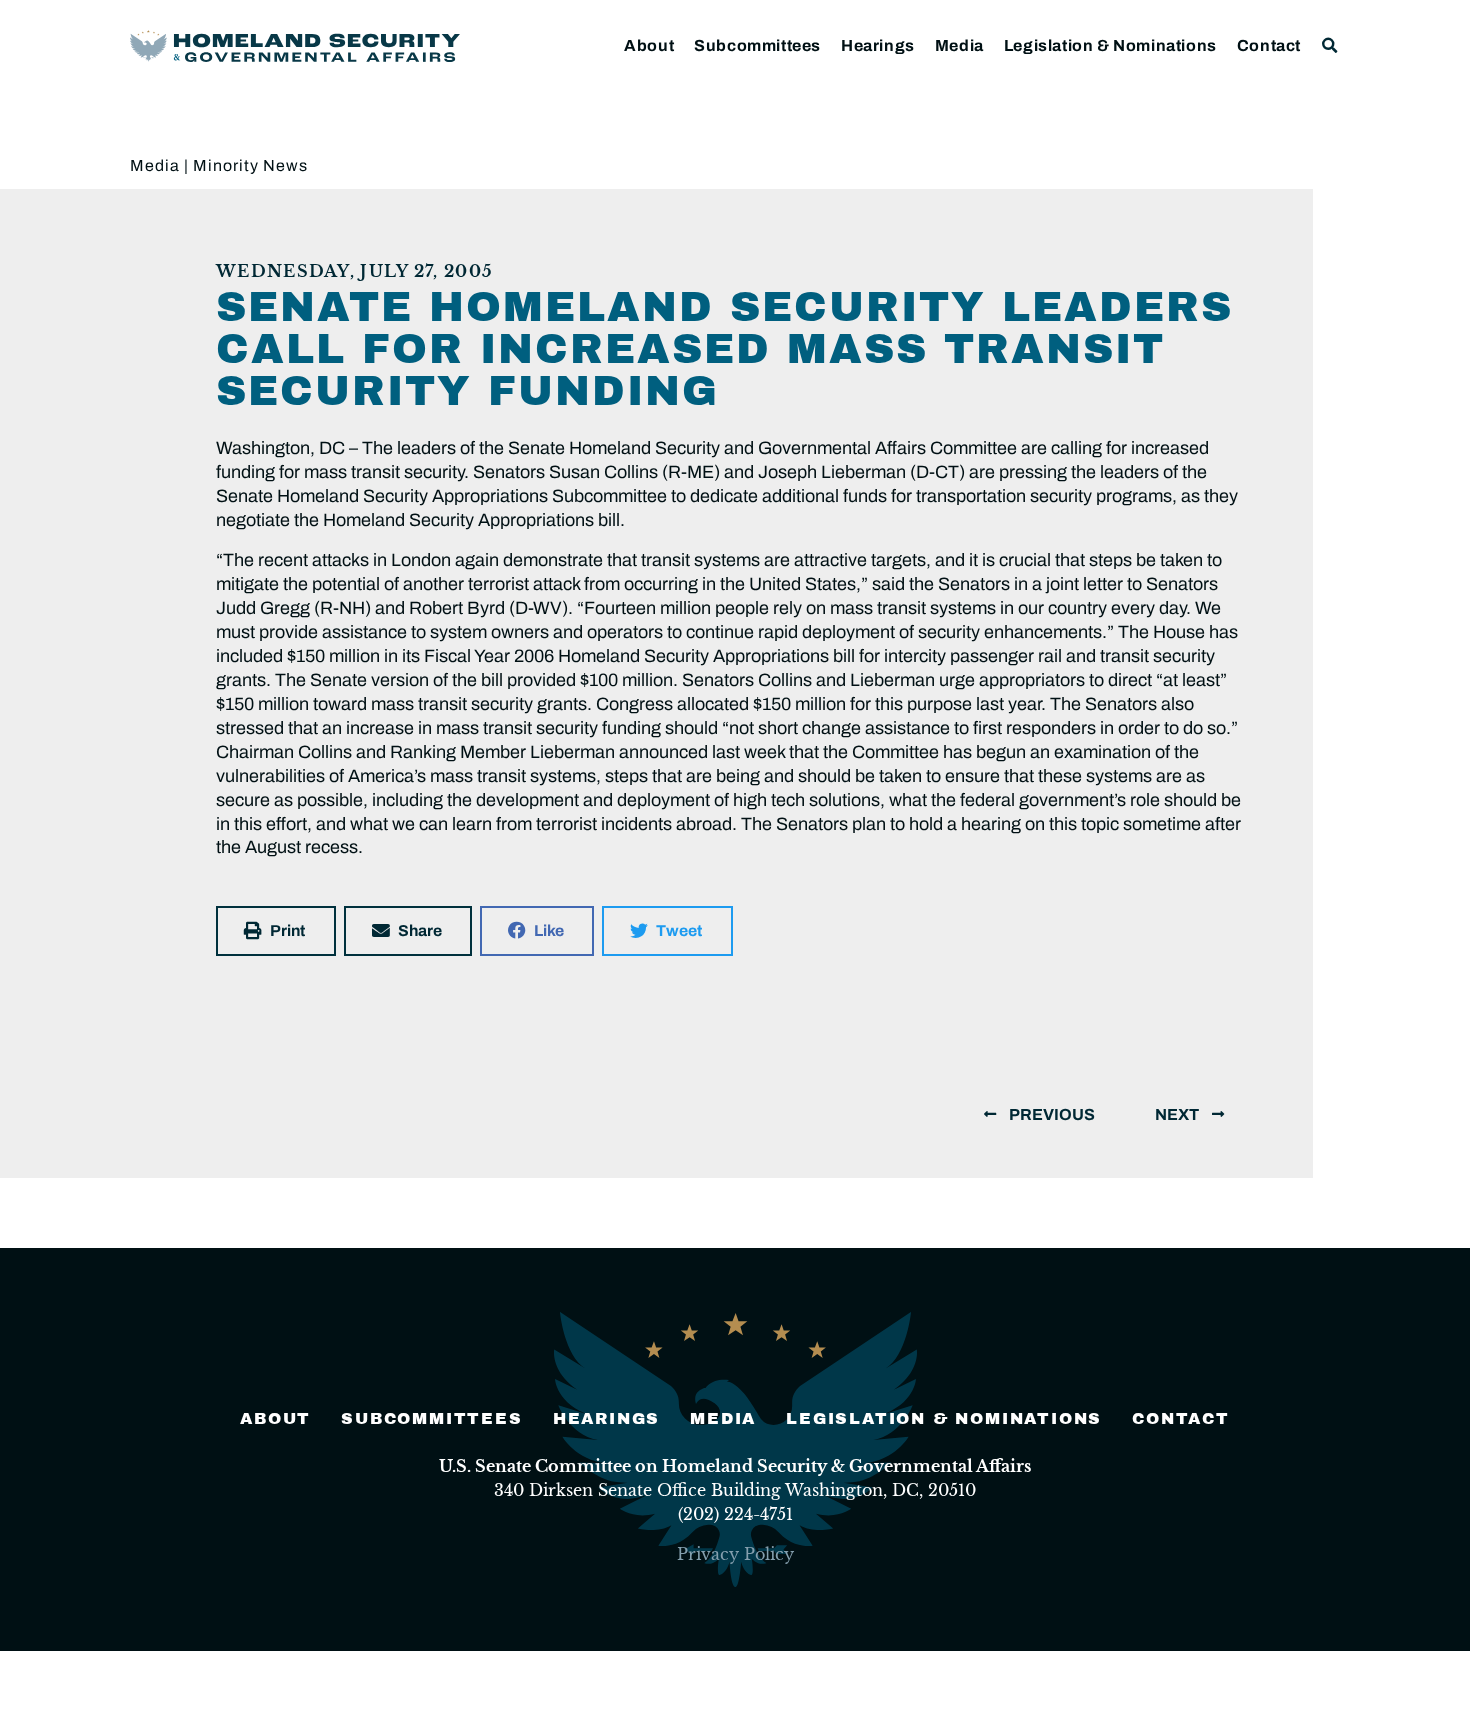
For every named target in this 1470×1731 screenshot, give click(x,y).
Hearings (878, 45)
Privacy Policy (735, 1554)
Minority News (250, 165)
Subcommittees (757, 45)
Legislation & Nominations (1110, 45)
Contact (1269, 45)
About (649, 45)
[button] (1330, 45)
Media (959, 45)
